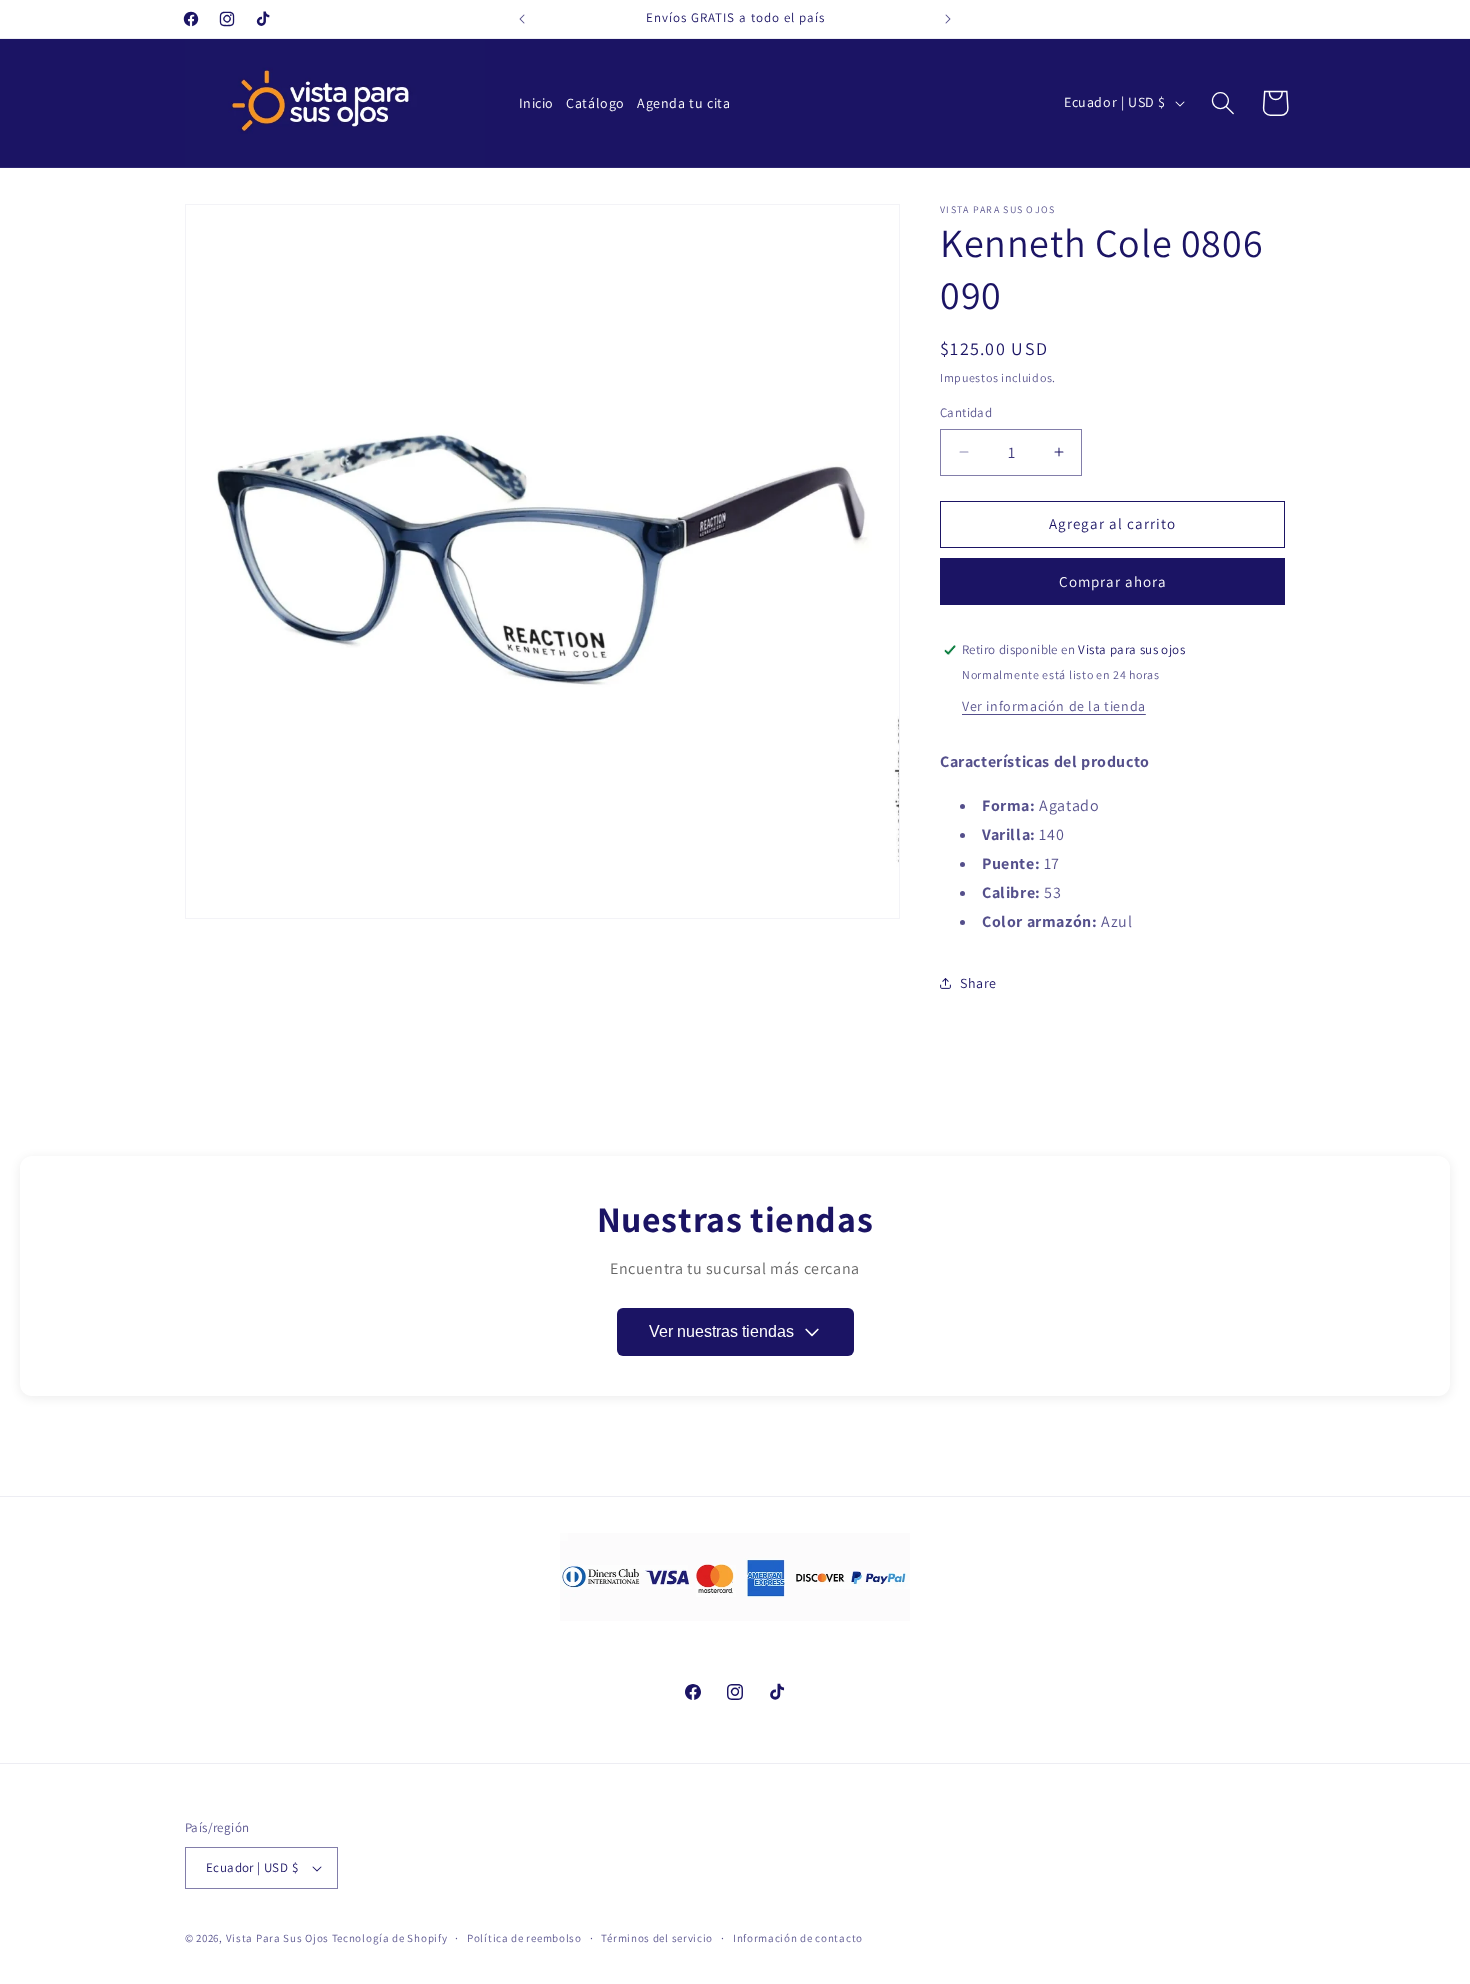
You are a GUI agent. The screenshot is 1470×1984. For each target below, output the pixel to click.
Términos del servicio (657, 1938)
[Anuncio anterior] (522, 19)
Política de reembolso (524, 1938)
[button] (1223, 103)
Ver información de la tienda (1054, 706)
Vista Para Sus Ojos (277, 1938)
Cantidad (966, 412)
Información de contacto (798, 1938)
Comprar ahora (1113, 581)
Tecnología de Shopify (390, 1938)
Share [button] (978, 983)
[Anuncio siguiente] (948, 19)
